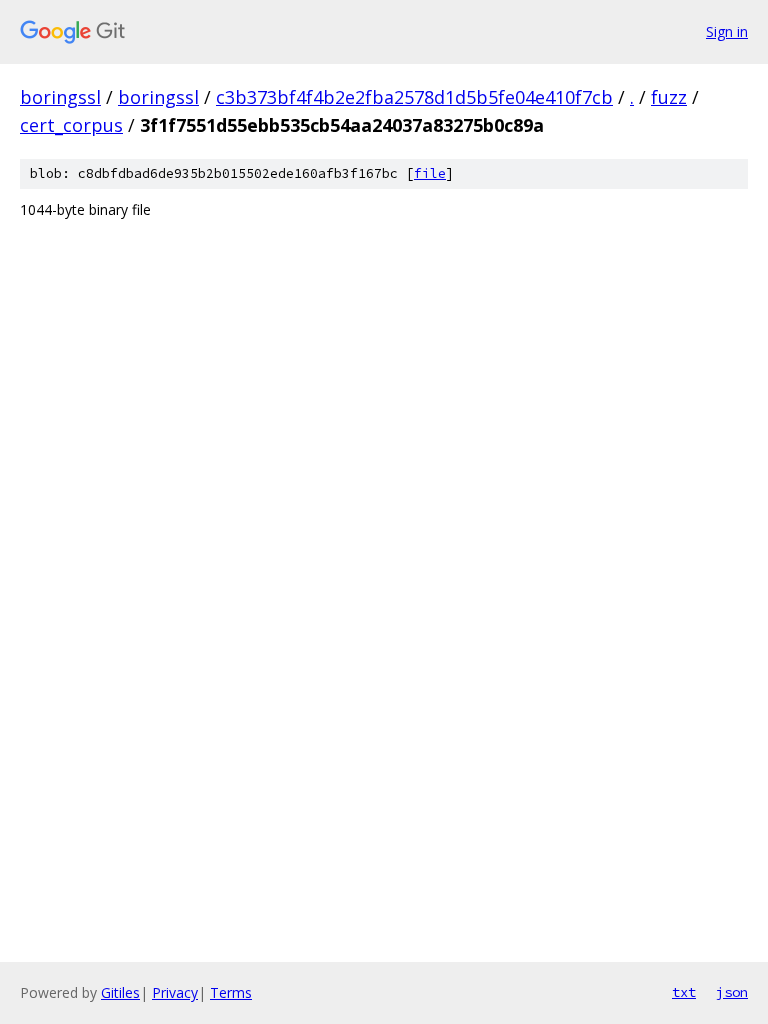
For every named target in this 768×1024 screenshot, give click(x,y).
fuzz (669, 97)
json (732, 992)
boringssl (60, 97)
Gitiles (120, 992)
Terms (231, 992)
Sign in (727, 31)
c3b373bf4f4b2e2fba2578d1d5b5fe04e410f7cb (414, 97)
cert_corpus (71, 125)
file (430, 173)
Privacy (175, 992)
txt (684, 992)
